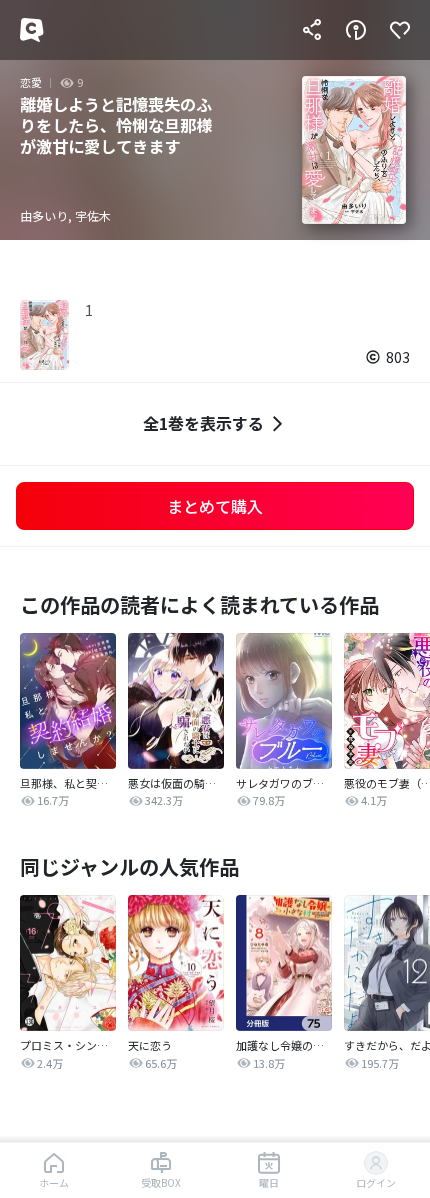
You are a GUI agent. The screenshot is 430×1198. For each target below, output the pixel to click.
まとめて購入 (215, 506)
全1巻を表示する (203, 423)
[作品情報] (356, 30)
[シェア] (312, 30)
